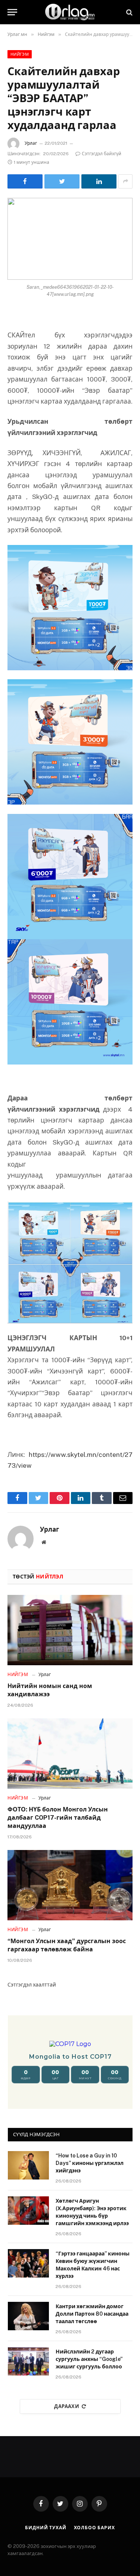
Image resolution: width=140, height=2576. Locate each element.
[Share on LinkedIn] (99, 181)
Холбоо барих (94, 2528)
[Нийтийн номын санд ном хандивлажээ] (70, 1630)
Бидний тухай (46, 2528)
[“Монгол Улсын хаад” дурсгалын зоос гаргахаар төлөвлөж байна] (70, 1885)
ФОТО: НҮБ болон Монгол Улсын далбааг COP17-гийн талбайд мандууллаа (58, 1818)
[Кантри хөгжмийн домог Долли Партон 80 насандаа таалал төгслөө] (28, 2316)
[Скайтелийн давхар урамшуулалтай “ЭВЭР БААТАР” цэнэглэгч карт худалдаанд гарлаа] (70, 239)
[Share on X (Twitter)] (62, 181)
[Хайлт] (129, 12)
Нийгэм (20, 54)
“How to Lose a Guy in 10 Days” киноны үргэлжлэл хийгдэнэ (90, 2163)
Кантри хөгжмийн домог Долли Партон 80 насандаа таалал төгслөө (92, 2314)
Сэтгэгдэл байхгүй (102, 154)
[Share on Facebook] (25, 181)
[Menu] (12, 12)
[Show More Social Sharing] (125, 181)
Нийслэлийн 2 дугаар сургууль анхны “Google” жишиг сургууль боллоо (89, 2359)
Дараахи (67, 2406)
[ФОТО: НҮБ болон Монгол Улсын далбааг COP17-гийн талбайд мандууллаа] (70, 1753)
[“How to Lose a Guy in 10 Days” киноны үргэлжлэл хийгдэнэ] (28, 2165)
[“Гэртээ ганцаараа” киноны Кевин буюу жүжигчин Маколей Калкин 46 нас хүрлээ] (28, 2263)
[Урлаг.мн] (70, 12)
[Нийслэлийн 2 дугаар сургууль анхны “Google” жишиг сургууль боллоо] (28, 2361)
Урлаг (31, 143)
